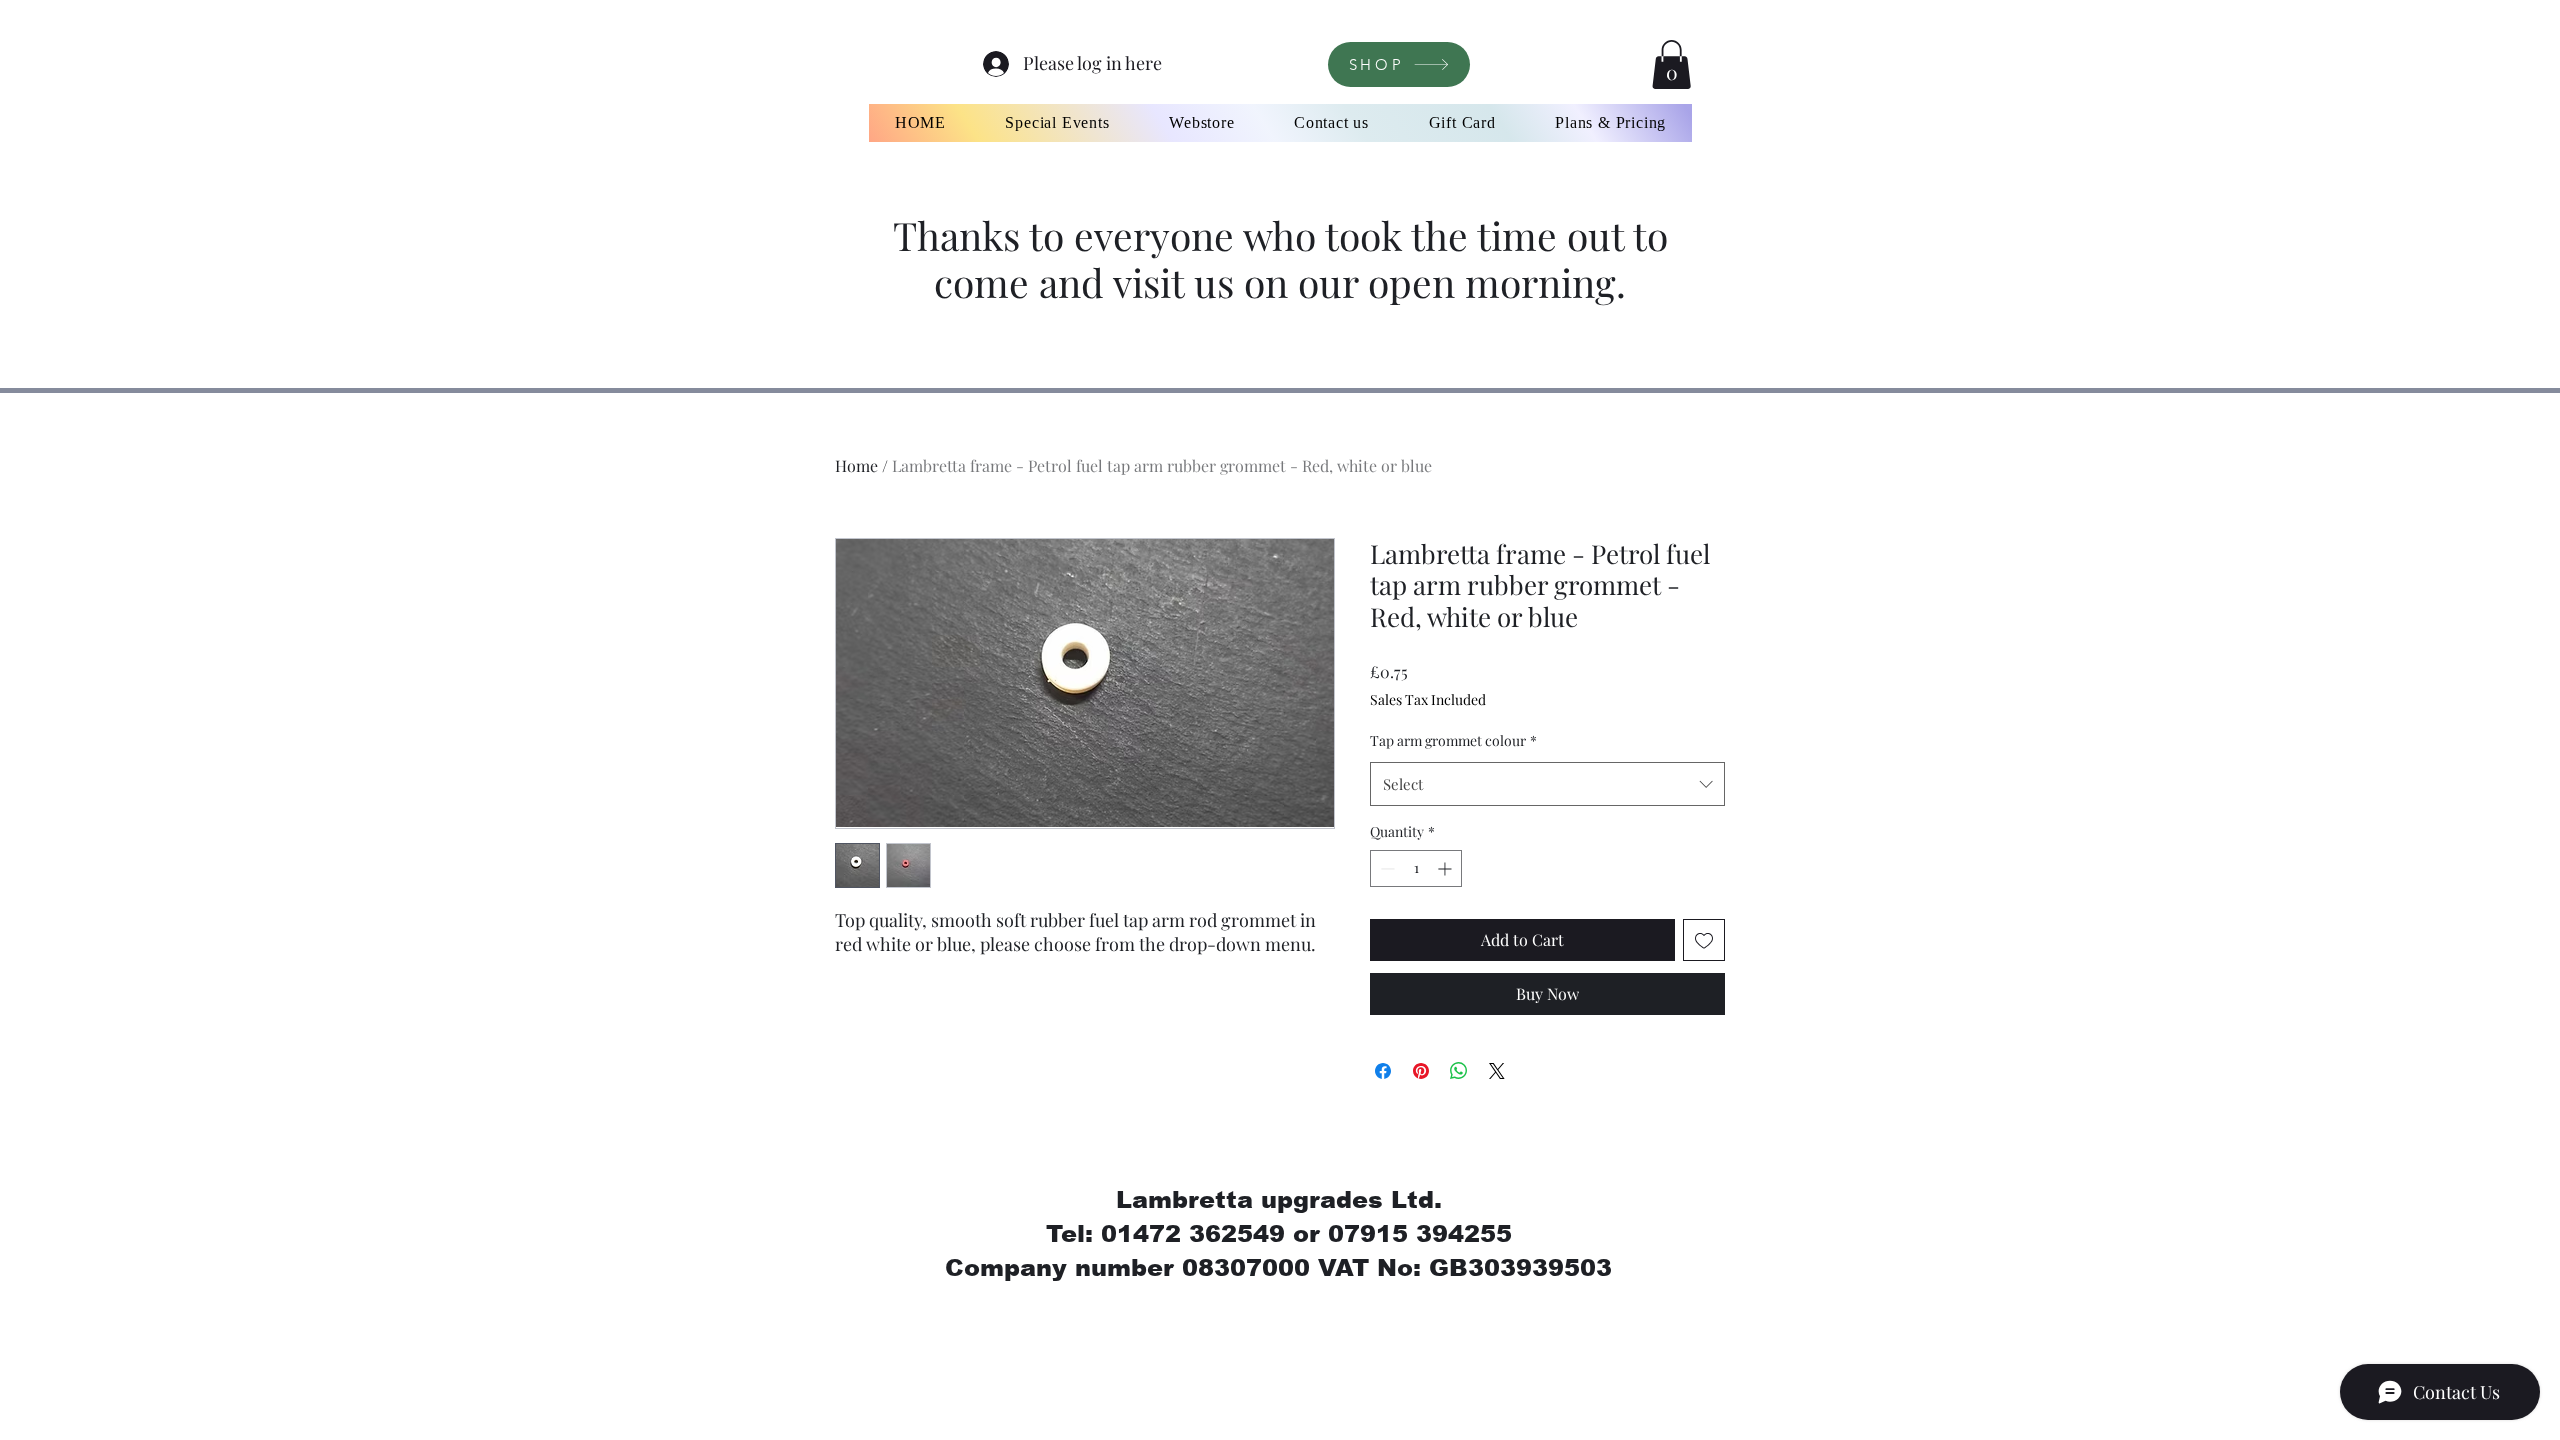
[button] (1671, 64)
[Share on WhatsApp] (1459, 1071)
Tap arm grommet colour (1453, 740)
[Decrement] (1385, 868)
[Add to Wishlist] (1704, 940)
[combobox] (1547, 784)
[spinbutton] (1416, 868)
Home (856, 465)
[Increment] (1446, 868)
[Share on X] (1497, 1071)
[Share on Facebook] (1383, 1071)
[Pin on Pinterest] (1421, 1071)
